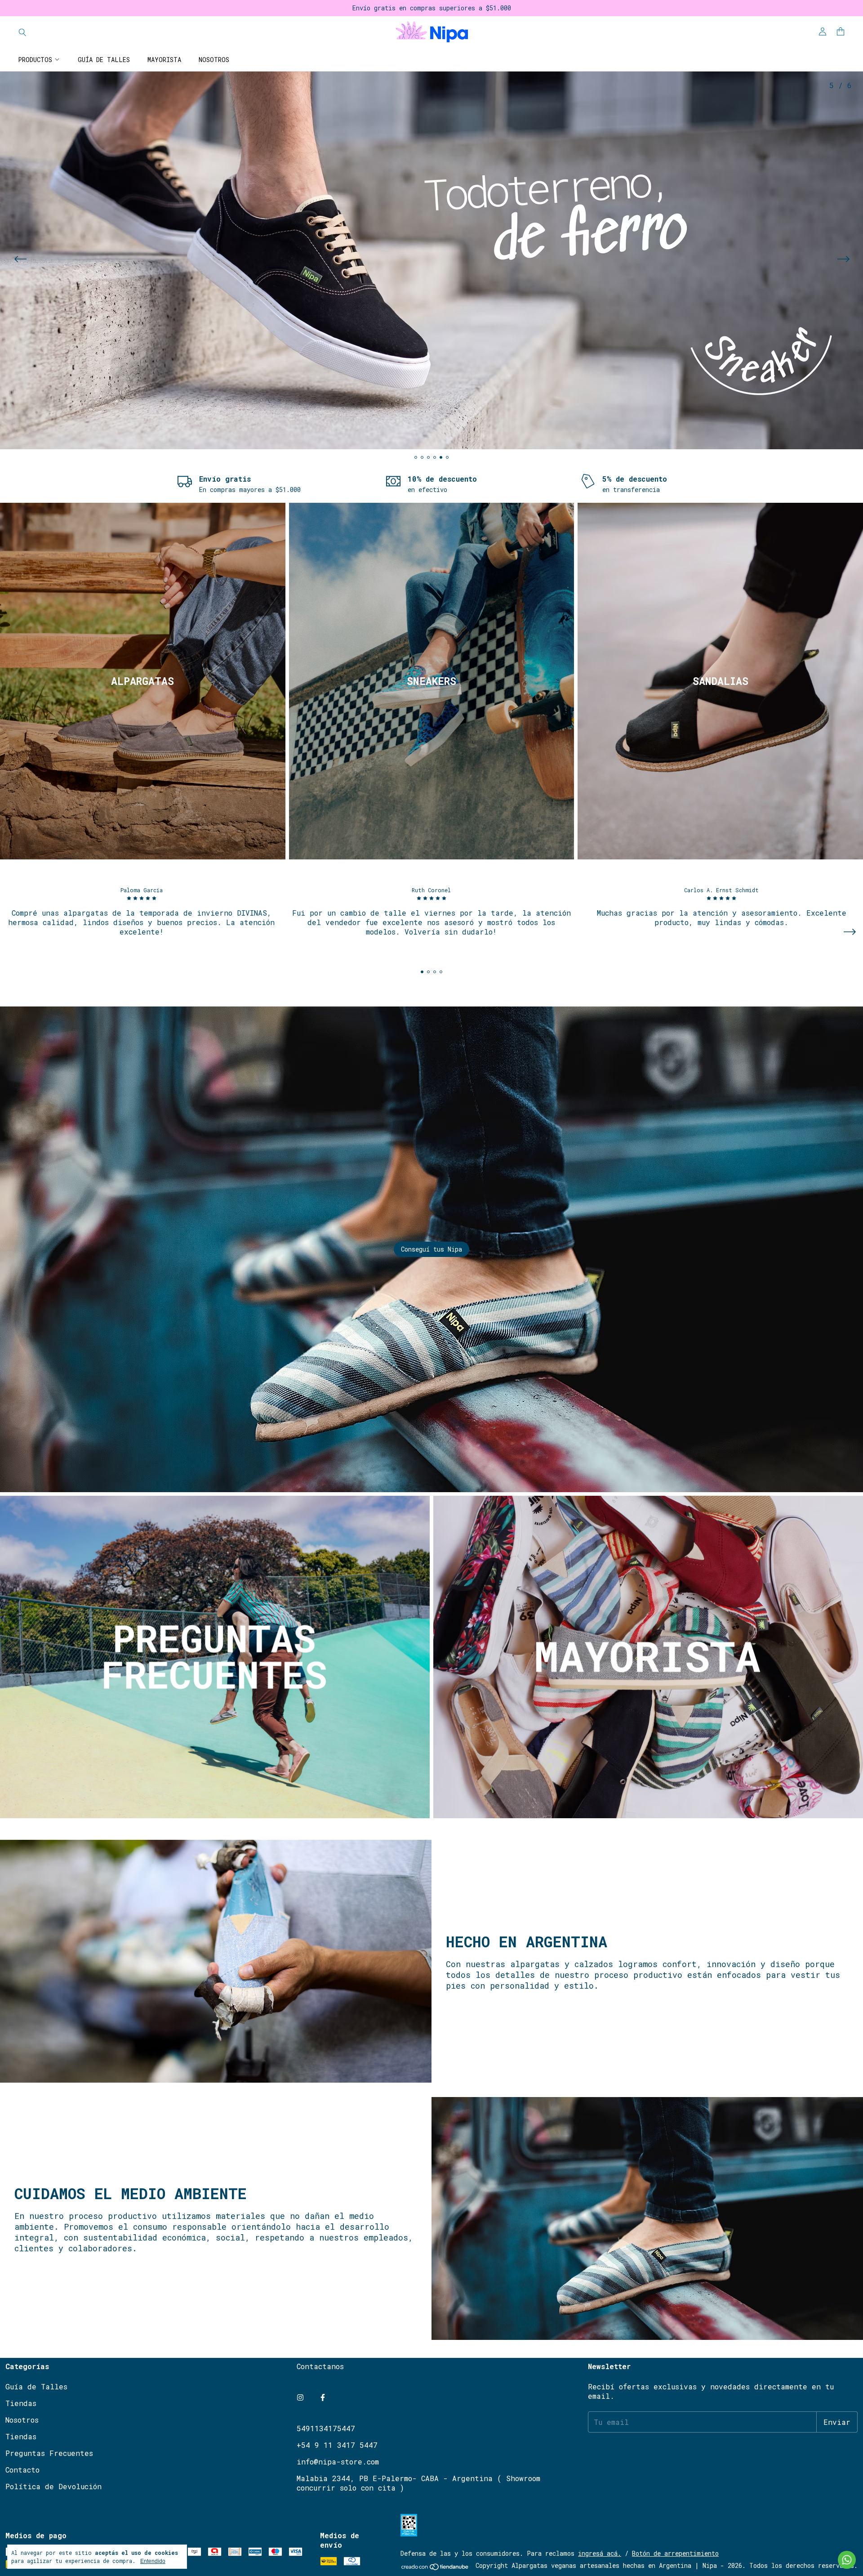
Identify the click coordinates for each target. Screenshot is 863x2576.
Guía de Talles (104, 60)
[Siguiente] (843, 260)
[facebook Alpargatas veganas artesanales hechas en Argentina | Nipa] (323, 2397)
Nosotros (214, 60)
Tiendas (21, 2403)
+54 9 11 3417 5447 (337, 2445)
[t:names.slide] (431, 260)
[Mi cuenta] (823, 32)
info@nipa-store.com (338, 2462)
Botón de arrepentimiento (675, 2553)
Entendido (153, 2561)
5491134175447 (326, 2428)
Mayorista (164, 60)
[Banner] (143, 681)
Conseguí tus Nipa (431, 1249)
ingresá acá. (600, 2553)
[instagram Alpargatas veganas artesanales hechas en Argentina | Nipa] (300, 2397)
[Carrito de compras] (841, 32)
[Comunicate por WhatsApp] (847, 2560)
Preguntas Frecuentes (49, 2453)
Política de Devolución (53, 2486)
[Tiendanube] (435, 2568)
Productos (35, 60)
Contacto (22, 2470)
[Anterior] (20, 260)
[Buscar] (22, 32)
